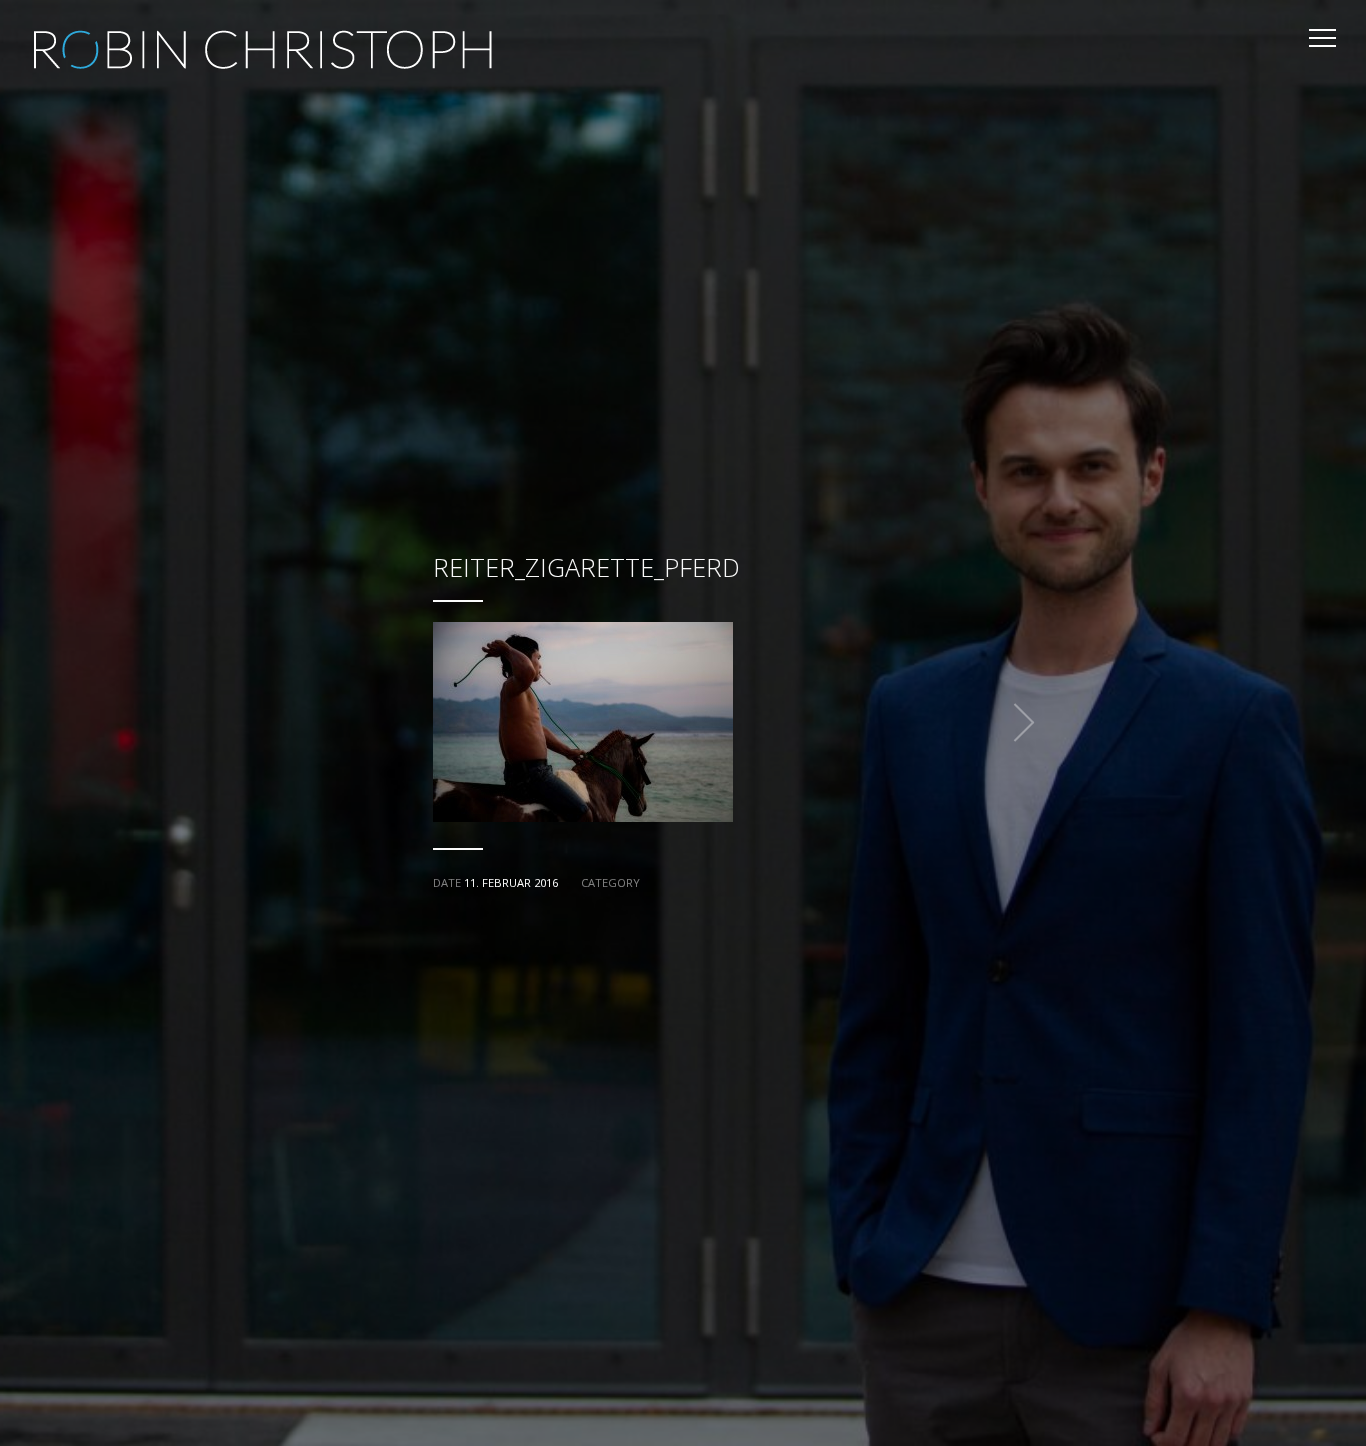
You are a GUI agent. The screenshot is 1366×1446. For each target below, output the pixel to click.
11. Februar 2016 (511, 882)
